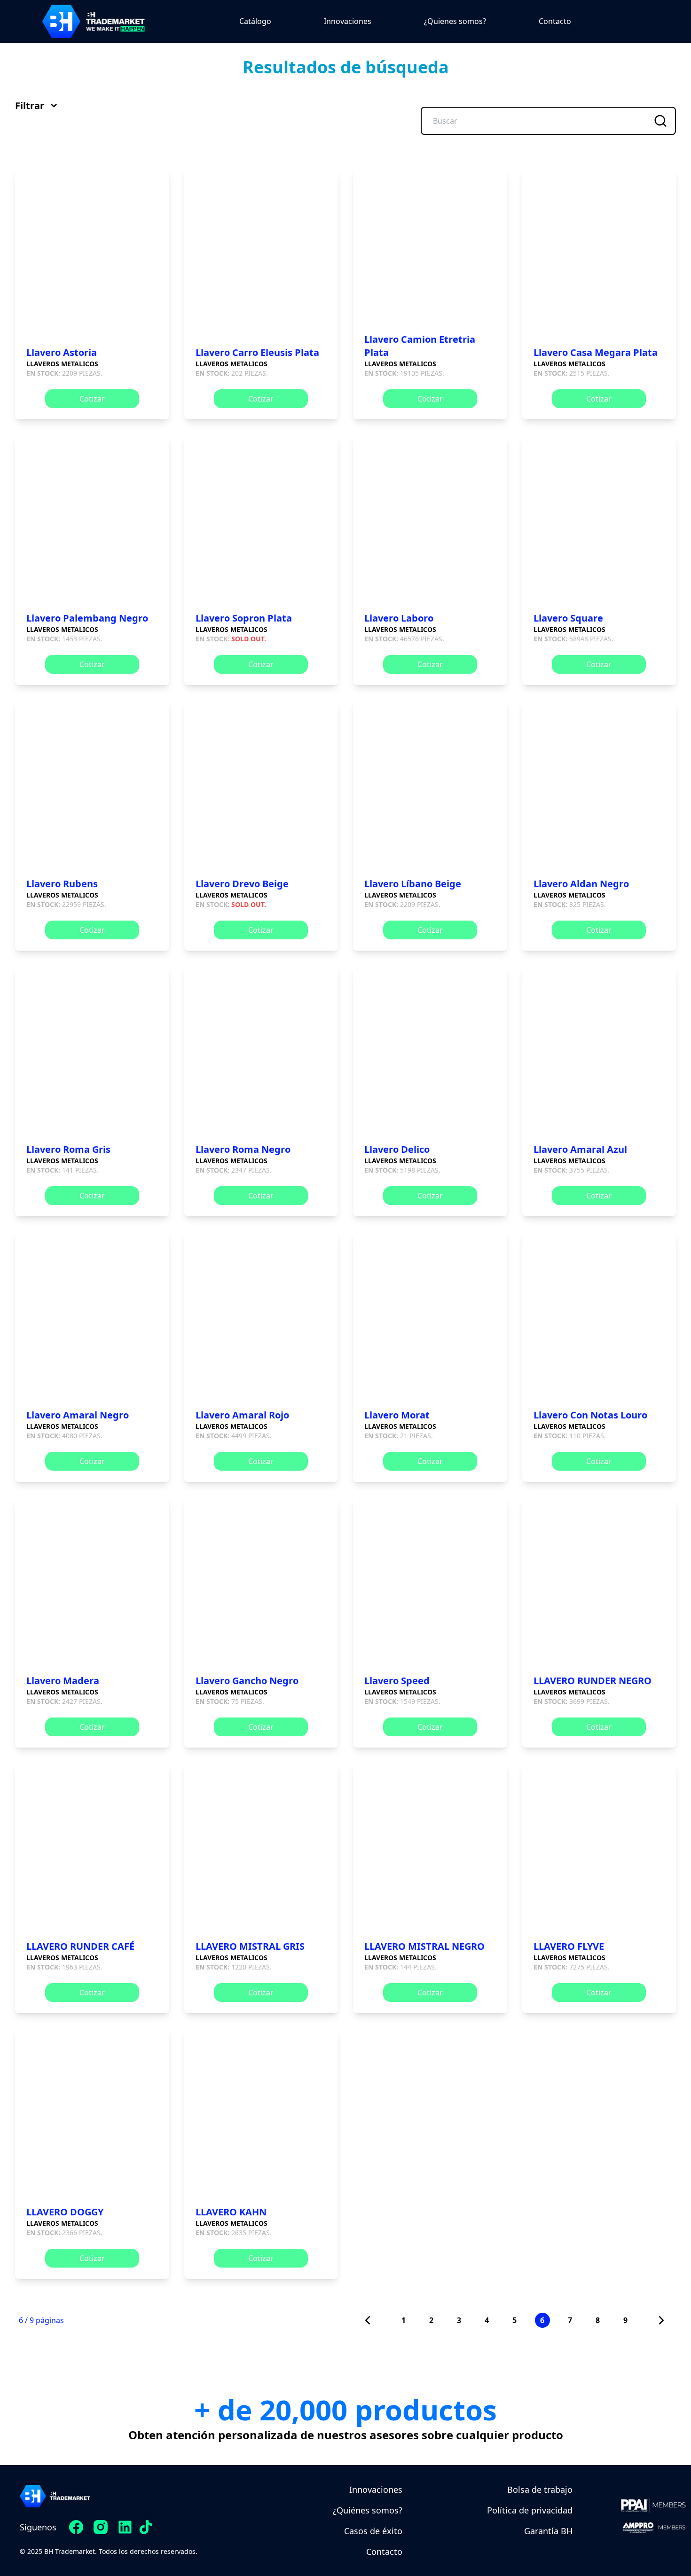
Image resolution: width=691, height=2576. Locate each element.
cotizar (92, 399)
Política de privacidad (530, 2510)
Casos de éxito (373, 2531)
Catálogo (255, 21)
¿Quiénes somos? (368, 2510)
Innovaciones (348, 21)
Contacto (555, 21)
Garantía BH (548, 2531)
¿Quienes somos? (455, 21)
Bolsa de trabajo (540, 2489)
